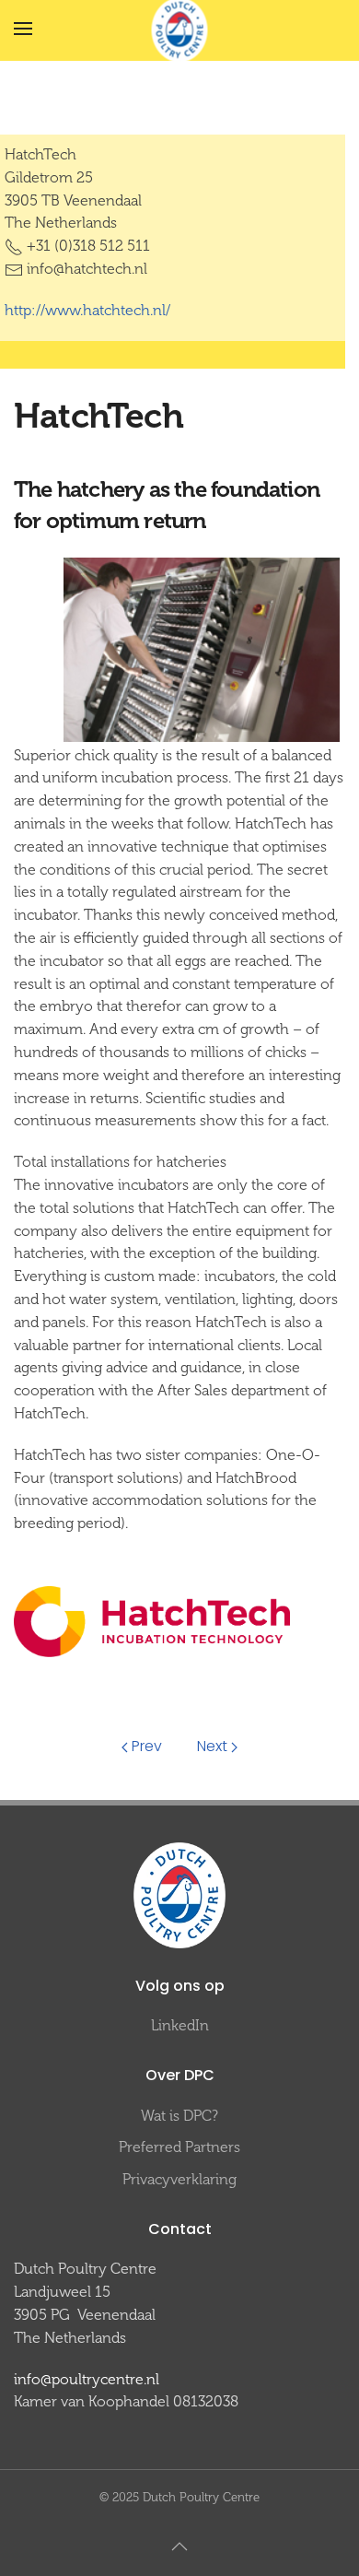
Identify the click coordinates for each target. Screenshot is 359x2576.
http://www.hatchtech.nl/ (87, 310)
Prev (147, 1746)
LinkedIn (180, 2025)
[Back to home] (180, 29)
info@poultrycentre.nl (87, 2379)
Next (212, 1746)
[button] (23, 29)
